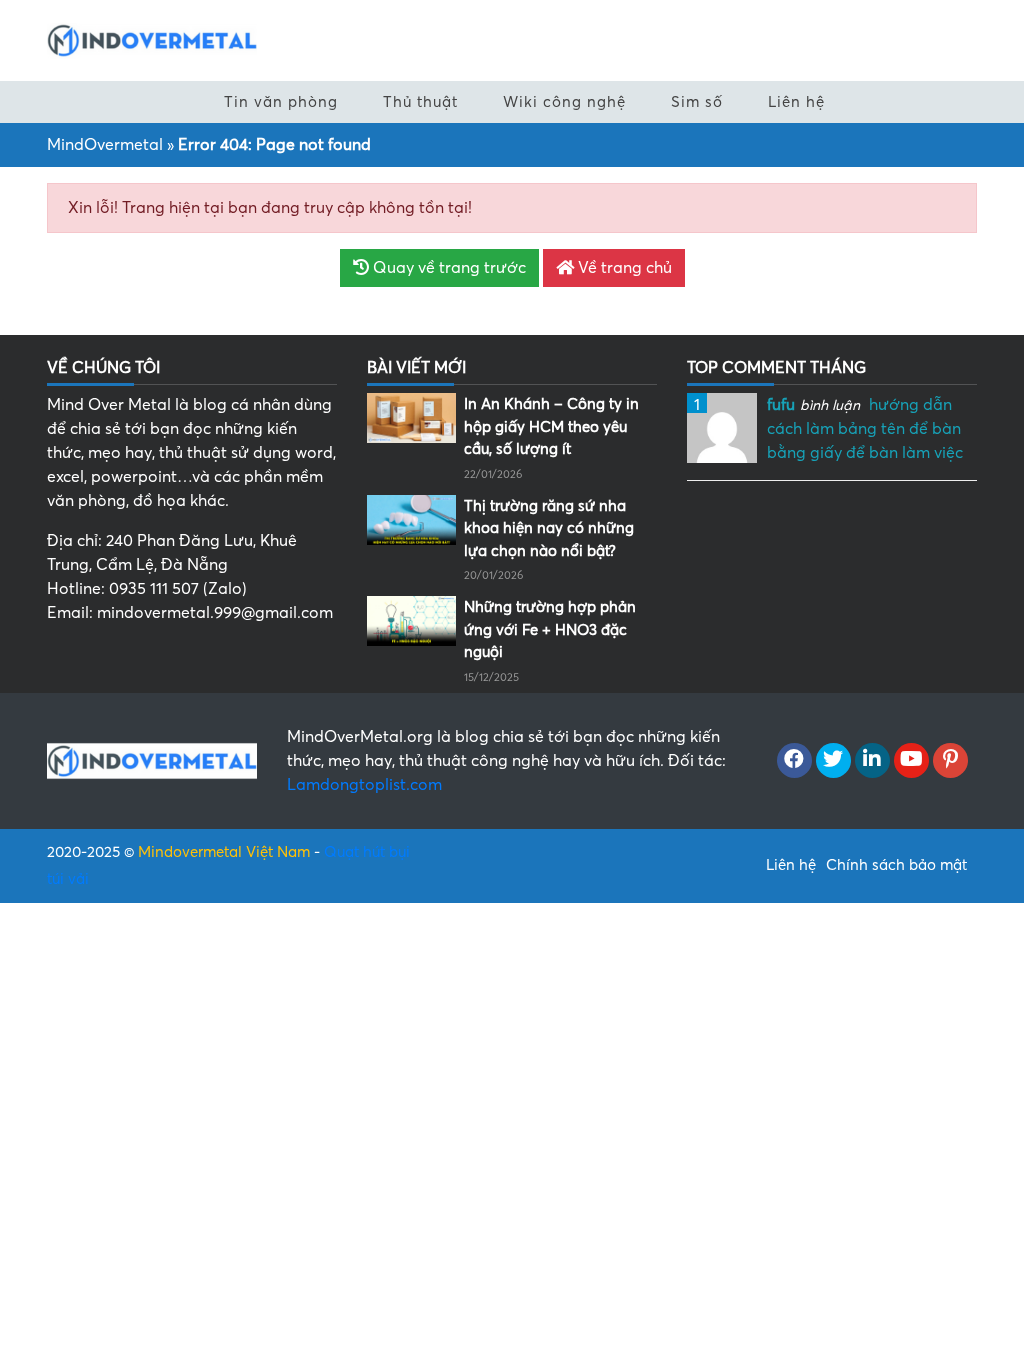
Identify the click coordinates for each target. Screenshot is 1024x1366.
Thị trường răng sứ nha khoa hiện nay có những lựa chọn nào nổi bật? (549, 528)
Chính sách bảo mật (896, 865)
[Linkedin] (872, 761)
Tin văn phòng (281, 102)
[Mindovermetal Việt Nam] (152, 39)
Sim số (697, 102)
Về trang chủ (623, 268)
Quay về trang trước (447, 268)
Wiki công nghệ (564, 102)
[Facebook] (794, 761)
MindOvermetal (105, 145)
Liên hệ (796, 102)
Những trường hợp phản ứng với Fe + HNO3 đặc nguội (550, 629)
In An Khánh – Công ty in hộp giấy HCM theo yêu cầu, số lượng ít (551, 426)
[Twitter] (833, 761)
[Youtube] (911, 761)
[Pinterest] (950, 761)
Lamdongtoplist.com (364, 785)
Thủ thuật (420, 102)
